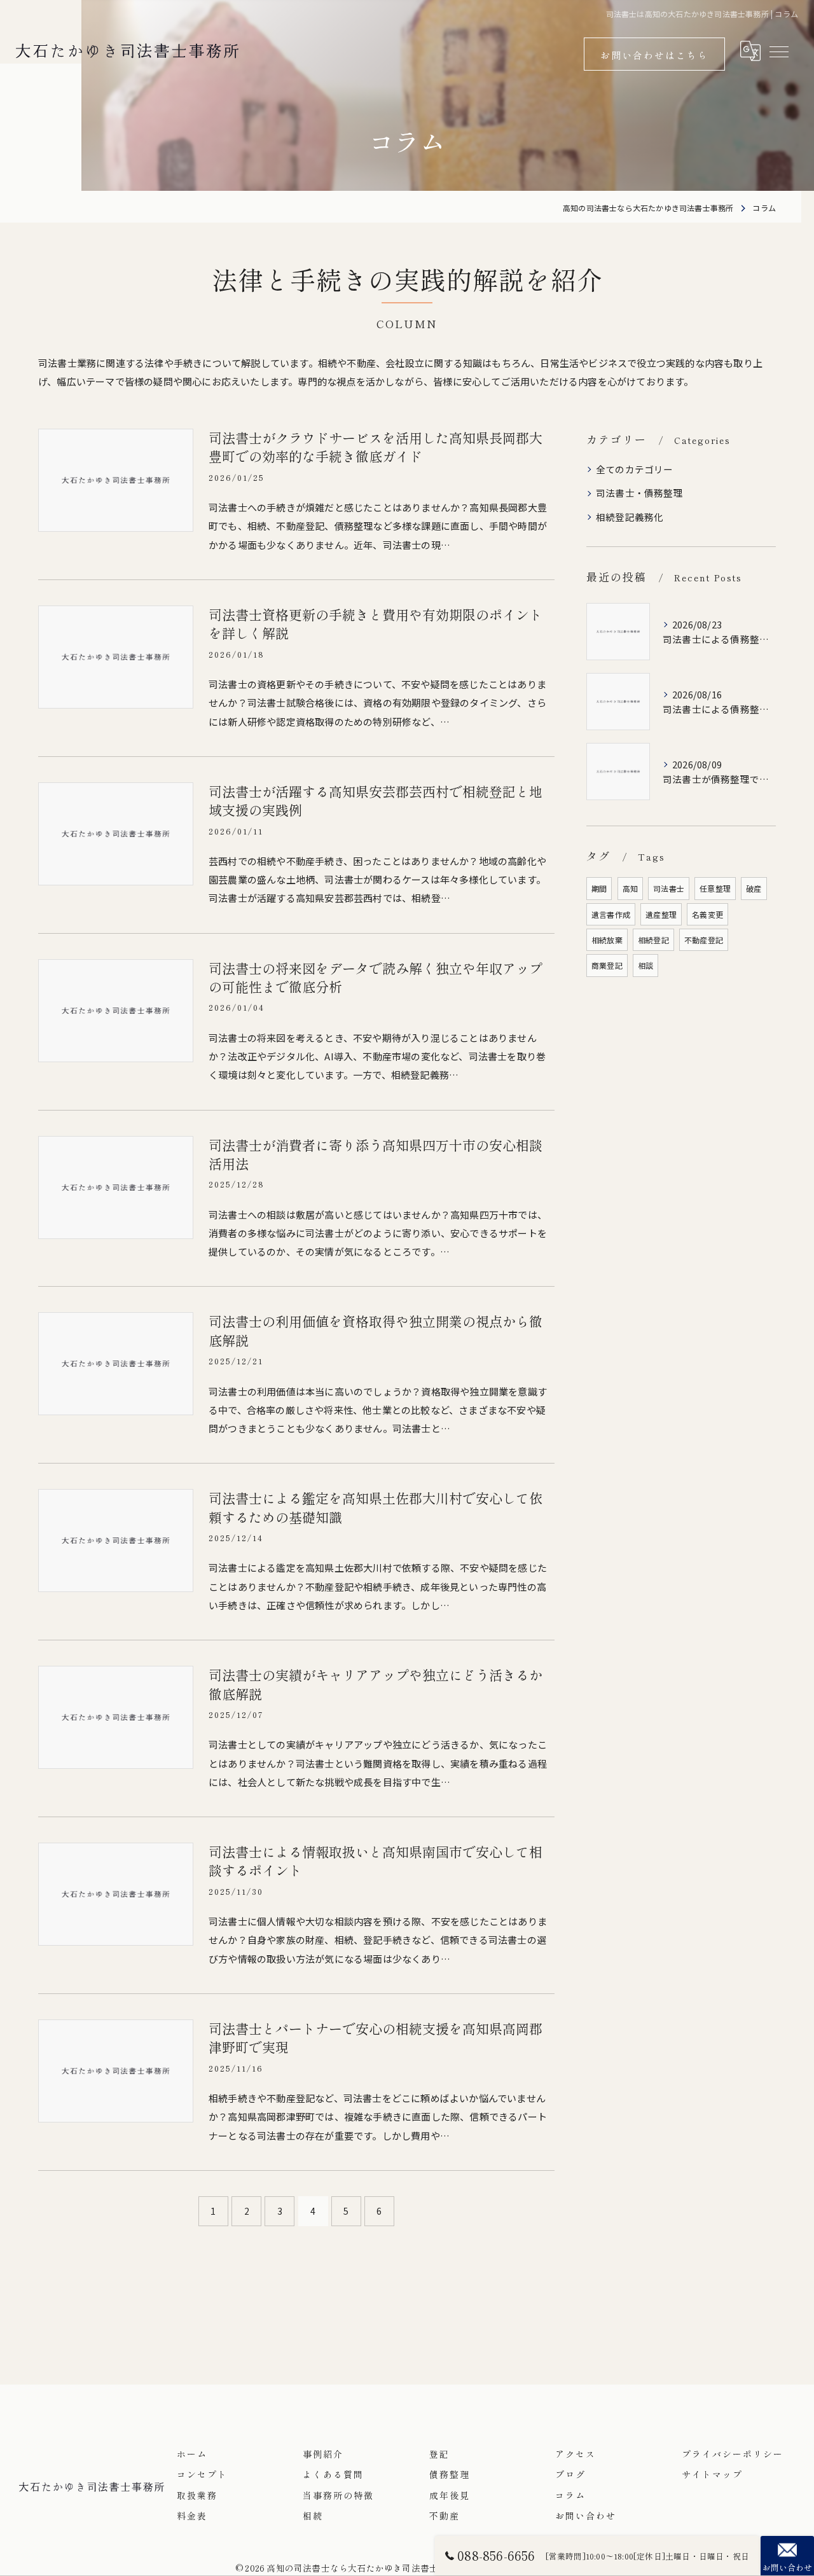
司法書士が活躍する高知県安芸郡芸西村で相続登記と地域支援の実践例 (376, 800)
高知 (630, 888)
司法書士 (669, 888)
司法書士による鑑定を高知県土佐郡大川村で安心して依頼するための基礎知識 (376, 1507)
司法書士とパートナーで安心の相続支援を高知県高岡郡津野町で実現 (376, 2038)
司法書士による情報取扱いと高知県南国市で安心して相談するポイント (376, 1861)
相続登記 (653, 940)
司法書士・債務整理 (639, 493)
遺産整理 (661, 914)
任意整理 (715, 888)
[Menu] (778, 51)
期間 (599, 888)
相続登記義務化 (630, 517)
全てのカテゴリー (635, 469)
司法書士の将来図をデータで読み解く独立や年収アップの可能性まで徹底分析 (376, 977)
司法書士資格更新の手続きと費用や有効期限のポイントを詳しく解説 (376, 624)
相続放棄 (607, 940)
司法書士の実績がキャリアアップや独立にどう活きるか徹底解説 (376, 1684)
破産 (754, 888)
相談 (645, 965)
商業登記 (607, 965)
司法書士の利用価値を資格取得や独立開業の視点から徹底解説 (376, 1330)
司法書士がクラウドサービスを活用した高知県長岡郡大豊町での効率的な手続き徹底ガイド (376, 447)
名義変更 (707, 914)
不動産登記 (704, 940)
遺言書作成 (611, 914)
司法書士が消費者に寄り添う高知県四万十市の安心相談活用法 (376, 1154)
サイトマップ (712, 2474)
